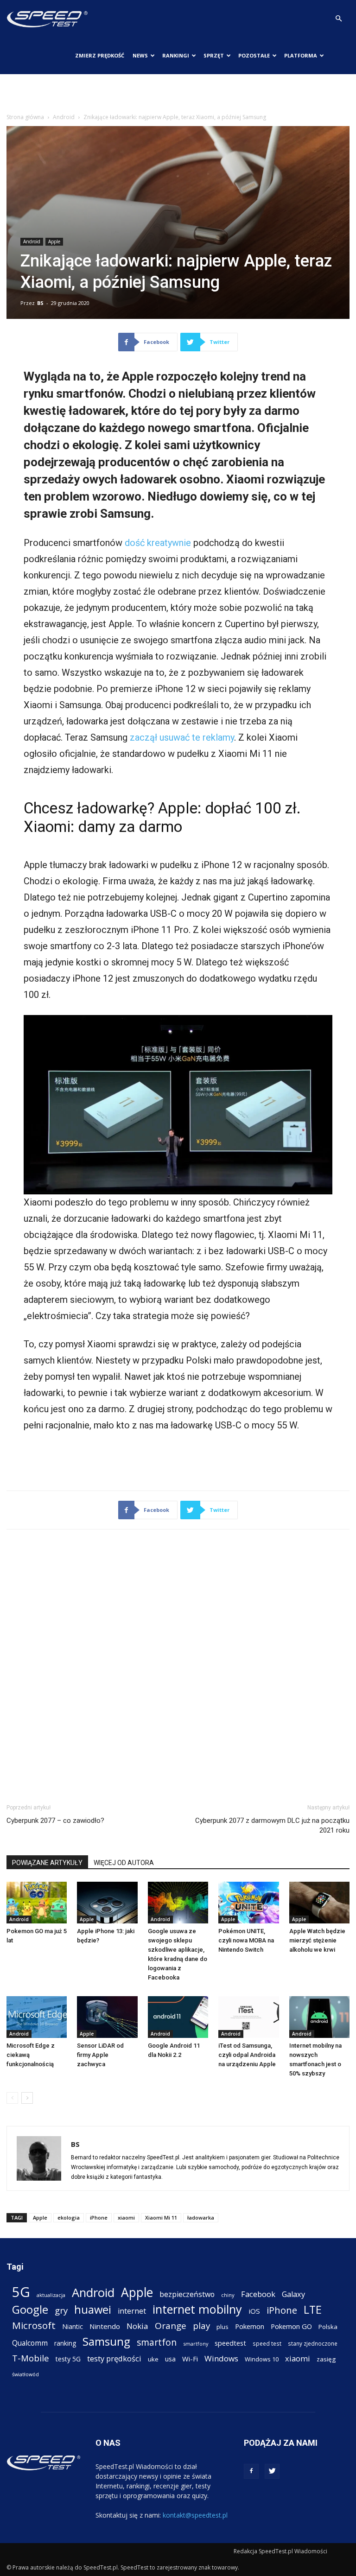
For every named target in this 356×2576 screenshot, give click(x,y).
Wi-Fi (190, 2359)
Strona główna (25, 117)
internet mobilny (197, 2309)
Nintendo (105, 2326)
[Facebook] (251, 2471)
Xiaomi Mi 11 (161, 2218)
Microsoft (34, 2325)
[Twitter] (272, 2471)
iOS (254, 2311)
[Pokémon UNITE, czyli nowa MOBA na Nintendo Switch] (248, 1903)
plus (222, 2327)
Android (64, 117)
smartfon (157, 2342)
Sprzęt (214, 55)
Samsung (106, 2341)
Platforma (301, 55)
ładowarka (201, 2218)
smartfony (196, 2344)
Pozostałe (254, 55)
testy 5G (68, 2359)
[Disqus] (178, 1665)
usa (170, 2359)
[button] (338, 19)
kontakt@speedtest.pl (195, 2515)
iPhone (99, 2218)
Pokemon (250, 2326)
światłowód (25, 2374)
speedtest (230, 2343)
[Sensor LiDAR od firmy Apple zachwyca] (107, 2017)
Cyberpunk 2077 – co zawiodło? (55, 1821)
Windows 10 (262, 2359)
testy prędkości (114, 2358)
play (201, 2325)
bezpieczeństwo (187, 2294)
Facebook (258, 2294)
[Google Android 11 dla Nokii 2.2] (178, 2017)
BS (40, 303)
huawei (93, 2310)
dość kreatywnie (158, 543)
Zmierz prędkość (100, 55)
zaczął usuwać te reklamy (182, 737)
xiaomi (126, 2218)
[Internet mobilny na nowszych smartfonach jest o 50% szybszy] (319, 2017)
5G (21, 2292)
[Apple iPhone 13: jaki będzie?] (107, 1903)
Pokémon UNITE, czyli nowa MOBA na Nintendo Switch (246, 1940)
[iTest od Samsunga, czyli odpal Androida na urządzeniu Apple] (248, 2017)
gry (61, 2310)
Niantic (73, 2326)
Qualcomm (30, 2343)
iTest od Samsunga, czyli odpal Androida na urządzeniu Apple (247, 2055)
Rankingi (176, 55)
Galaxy (293, 2294)
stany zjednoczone (313, 2343)
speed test (267, 2343)
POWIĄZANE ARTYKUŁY (47, 1863)
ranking (65, 2343)
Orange (171, 2326)
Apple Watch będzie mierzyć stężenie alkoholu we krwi (317, 1940)
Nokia (137, 2326)
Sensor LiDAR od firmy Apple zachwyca (100, 2055)
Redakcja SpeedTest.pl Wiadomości (280, 2551)
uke (153, 2359)
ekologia (69, 2218)
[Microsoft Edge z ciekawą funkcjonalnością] (37, 2017)
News (140, 55)
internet (132, 2311)
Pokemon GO (291, 2326)
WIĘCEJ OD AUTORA (124, 1863)
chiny (228, 2295)
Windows (221, 2358)
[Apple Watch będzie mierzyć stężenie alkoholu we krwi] (319, 1903)
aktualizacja (51, 2295)
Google (30, 2309)
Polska (328, 2327)
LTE (313, 2310)
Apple (54, 241)
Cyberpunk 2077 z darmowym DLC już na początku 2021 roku (272, 1825)
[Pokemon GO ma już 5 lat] (37, 1903)
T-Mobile (31, 2358)
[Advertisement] (178, 95)
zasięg (326, 2359)
